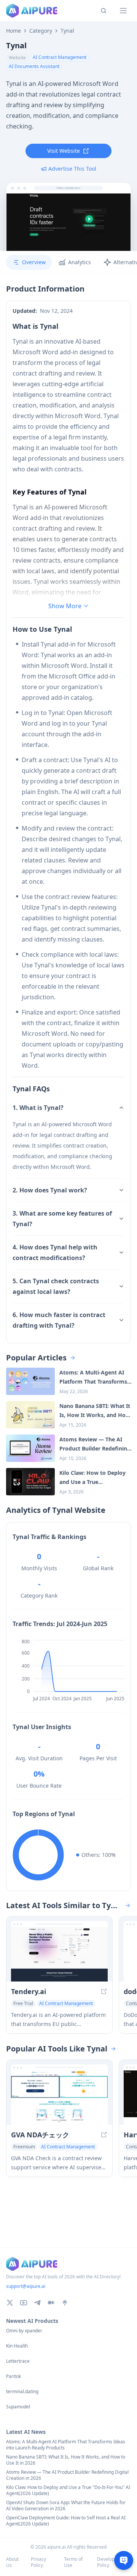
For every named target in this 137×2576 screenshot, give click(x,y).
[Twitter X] (10, 2303)
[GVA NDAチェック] (59, 2098)
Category (41, 31)
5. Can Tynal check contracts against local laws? (56, 1286)
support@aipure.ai (26, 2286)
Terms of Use (73, 2562)
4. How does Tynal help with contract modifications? (55, 1252)
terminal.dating (22, 2392)
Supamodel (18, 2407)
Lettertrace (18, 2361)
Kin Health (17, 2346)
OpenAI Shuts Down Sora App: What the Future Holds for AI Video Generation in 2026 (66, 2506)
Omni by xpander (24, 2331)
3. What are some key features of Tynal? (62, 1219)
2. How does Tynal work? (50, 1190)
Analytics (80, 262)
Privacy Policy (38, 2562)
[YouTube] (24, 2303)
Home (14, 31)
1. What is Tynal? (38, 1108)
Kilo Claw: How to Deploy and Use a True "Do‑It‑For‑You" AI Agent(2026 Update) (68, 2490)
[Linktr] (65, 2303)
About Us (12, 2562)
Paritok (14, 2376)
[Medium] (51, 2303)
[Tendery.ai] (59, 1954)
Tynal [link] (67, 31)
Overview (34, 262)
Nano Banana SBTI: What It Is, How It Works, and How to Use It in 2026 (66, 2460)
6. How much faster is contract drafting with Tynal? (59, 1320)
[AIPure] (32, 11)
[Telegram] (37, 2303)
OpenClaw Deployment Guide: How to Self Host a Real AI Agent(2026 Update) (66, 2521)
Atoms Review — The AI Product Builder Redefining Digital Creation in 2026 (67, 2475)
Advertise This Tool (72, 169)
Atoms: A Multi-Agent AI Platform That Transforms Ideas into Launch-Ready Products (66, 2445)
